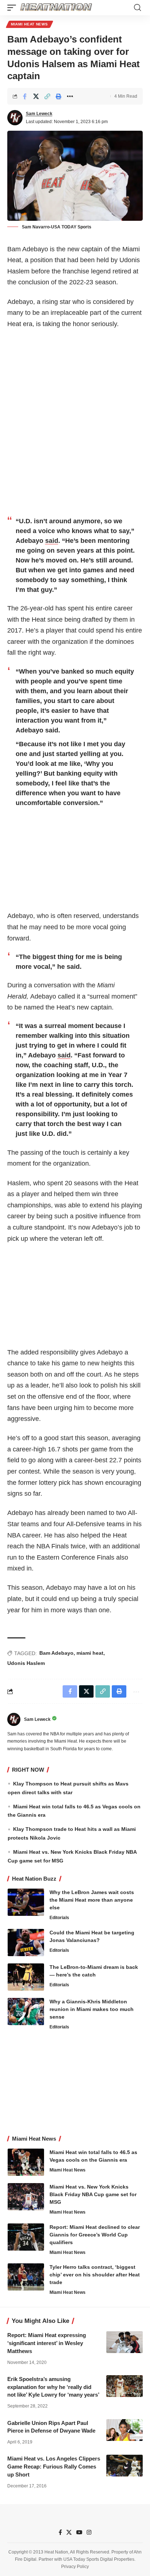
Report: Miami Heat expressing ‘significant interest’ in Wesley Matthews (47, 2343)
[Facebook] (60, 2532)
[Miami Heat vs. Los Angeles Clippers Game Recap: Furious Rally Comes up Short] (125, 2466)
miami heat (90, 1653)
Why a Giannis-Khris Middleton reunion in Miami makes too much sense (92, 2009)
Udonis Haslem (26, 1663)
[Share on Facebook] (25, 96)
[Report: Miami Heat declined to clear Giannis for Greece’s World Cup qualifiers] (26, 2237)
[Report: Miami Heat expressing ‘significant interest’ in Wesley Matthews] (125, 2342)
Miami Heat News (29, 24)
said (52, 541)
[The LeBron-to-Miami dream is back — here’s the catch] (26, 1977)
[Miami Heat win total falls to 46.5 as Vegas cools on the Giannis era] (26, 2162)
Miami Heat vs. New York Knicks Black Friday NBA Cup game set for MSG (93, 2194)
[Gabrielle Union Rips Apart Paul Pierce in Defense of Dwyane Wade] (125, 2430)
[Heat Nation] (56, 8)
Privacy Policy (75, 2567)
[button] (13, 8)
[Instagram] (89, 2532)
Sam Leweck (39, 114)
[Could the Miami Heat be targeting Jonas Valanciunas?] (26, 1943)
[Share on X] (36, 96)
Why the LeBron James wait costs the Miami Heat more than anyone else (92, 1900)
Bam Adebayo (56, 1653)
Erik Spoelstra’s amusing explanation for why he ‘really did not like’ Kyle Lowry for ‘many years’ (53, 2387)
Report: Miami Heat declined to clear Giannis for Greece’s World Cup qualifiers (95, 2235)
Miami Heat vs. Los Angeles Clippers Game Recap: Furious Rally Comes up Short (54, 2467)
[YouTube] (79, 2532)
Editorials (59, 1918)
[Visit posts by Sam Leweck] (15, 118)
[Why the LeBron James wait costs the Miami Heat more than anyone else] (26, 1902)
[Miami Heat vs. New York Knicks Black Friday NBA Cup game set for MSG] (26, 2197)
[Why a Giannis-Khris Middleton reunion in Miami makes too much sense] (26, 2012)
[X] (69, 2532)
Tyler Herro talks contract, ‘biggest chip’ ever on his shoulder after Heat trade (95, 2275)
